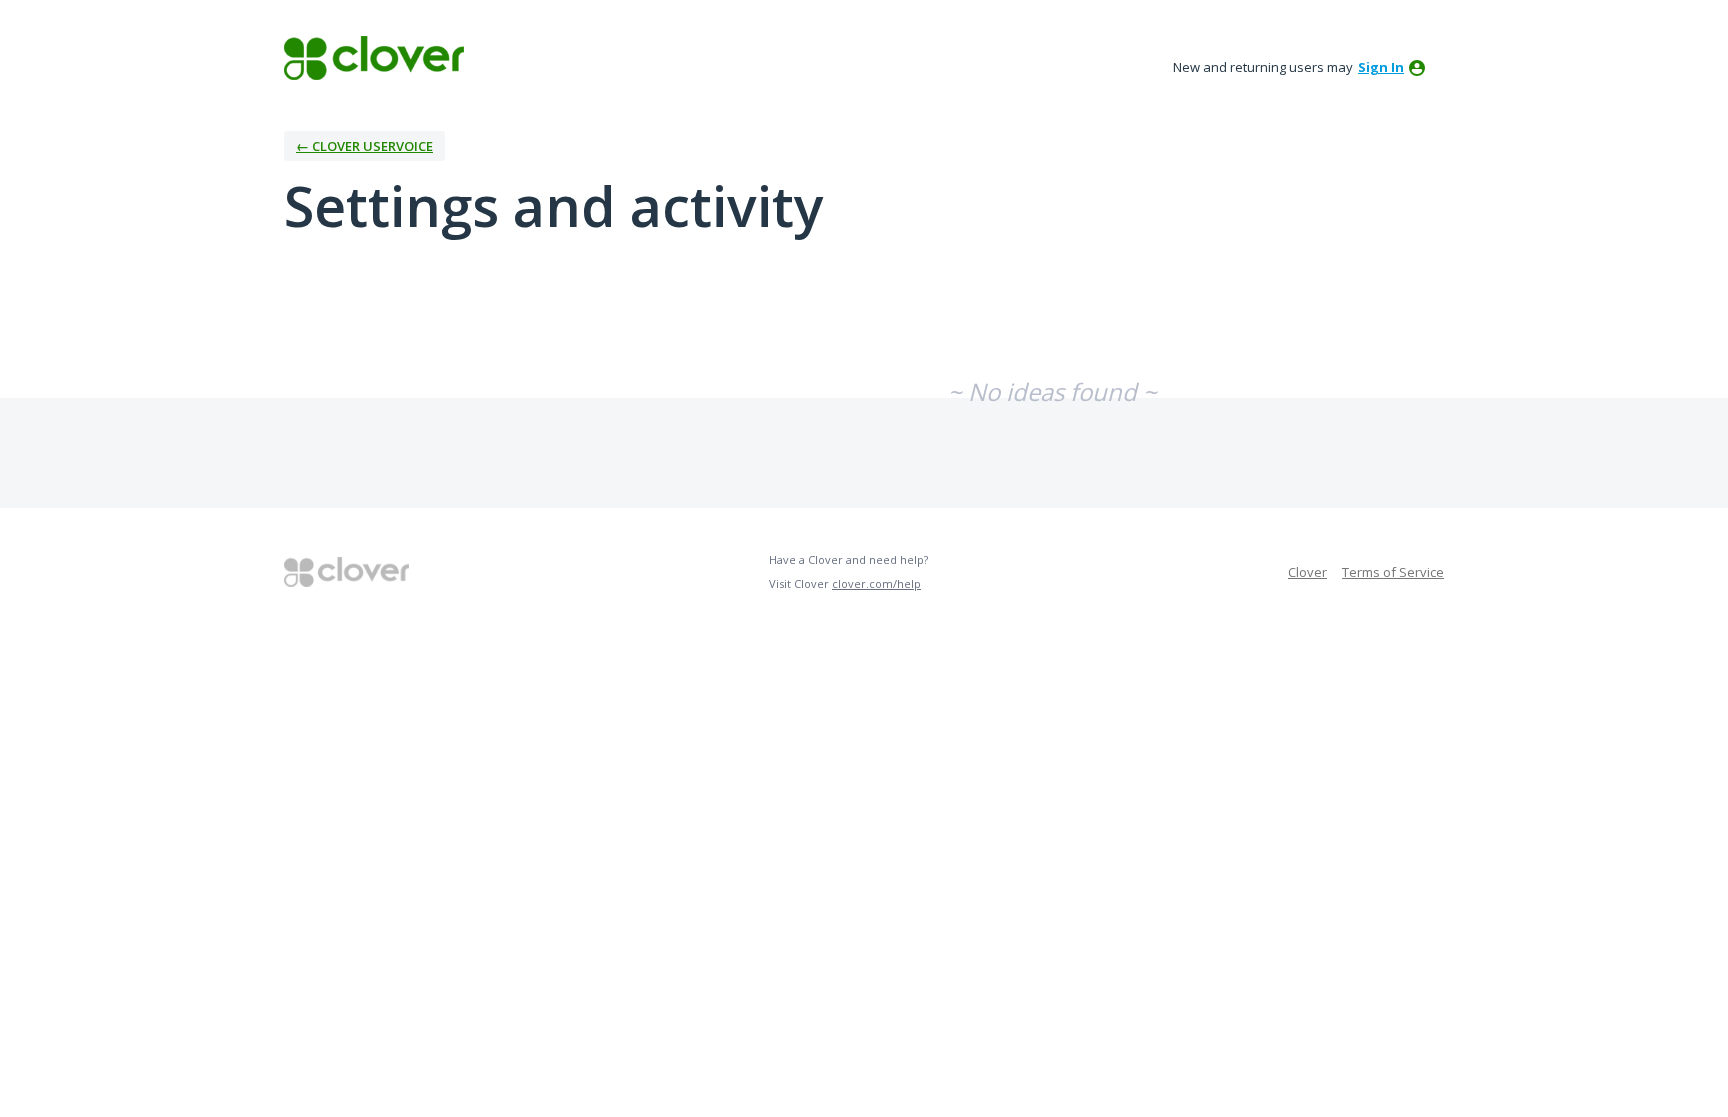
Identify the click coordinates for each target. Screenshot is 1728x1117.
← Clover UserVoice (364, 146)
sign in (1381, 67)
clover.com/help (876, 583)
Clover (1307, 572)
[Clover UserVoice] (374, 58)
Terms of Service (1393, 572)
